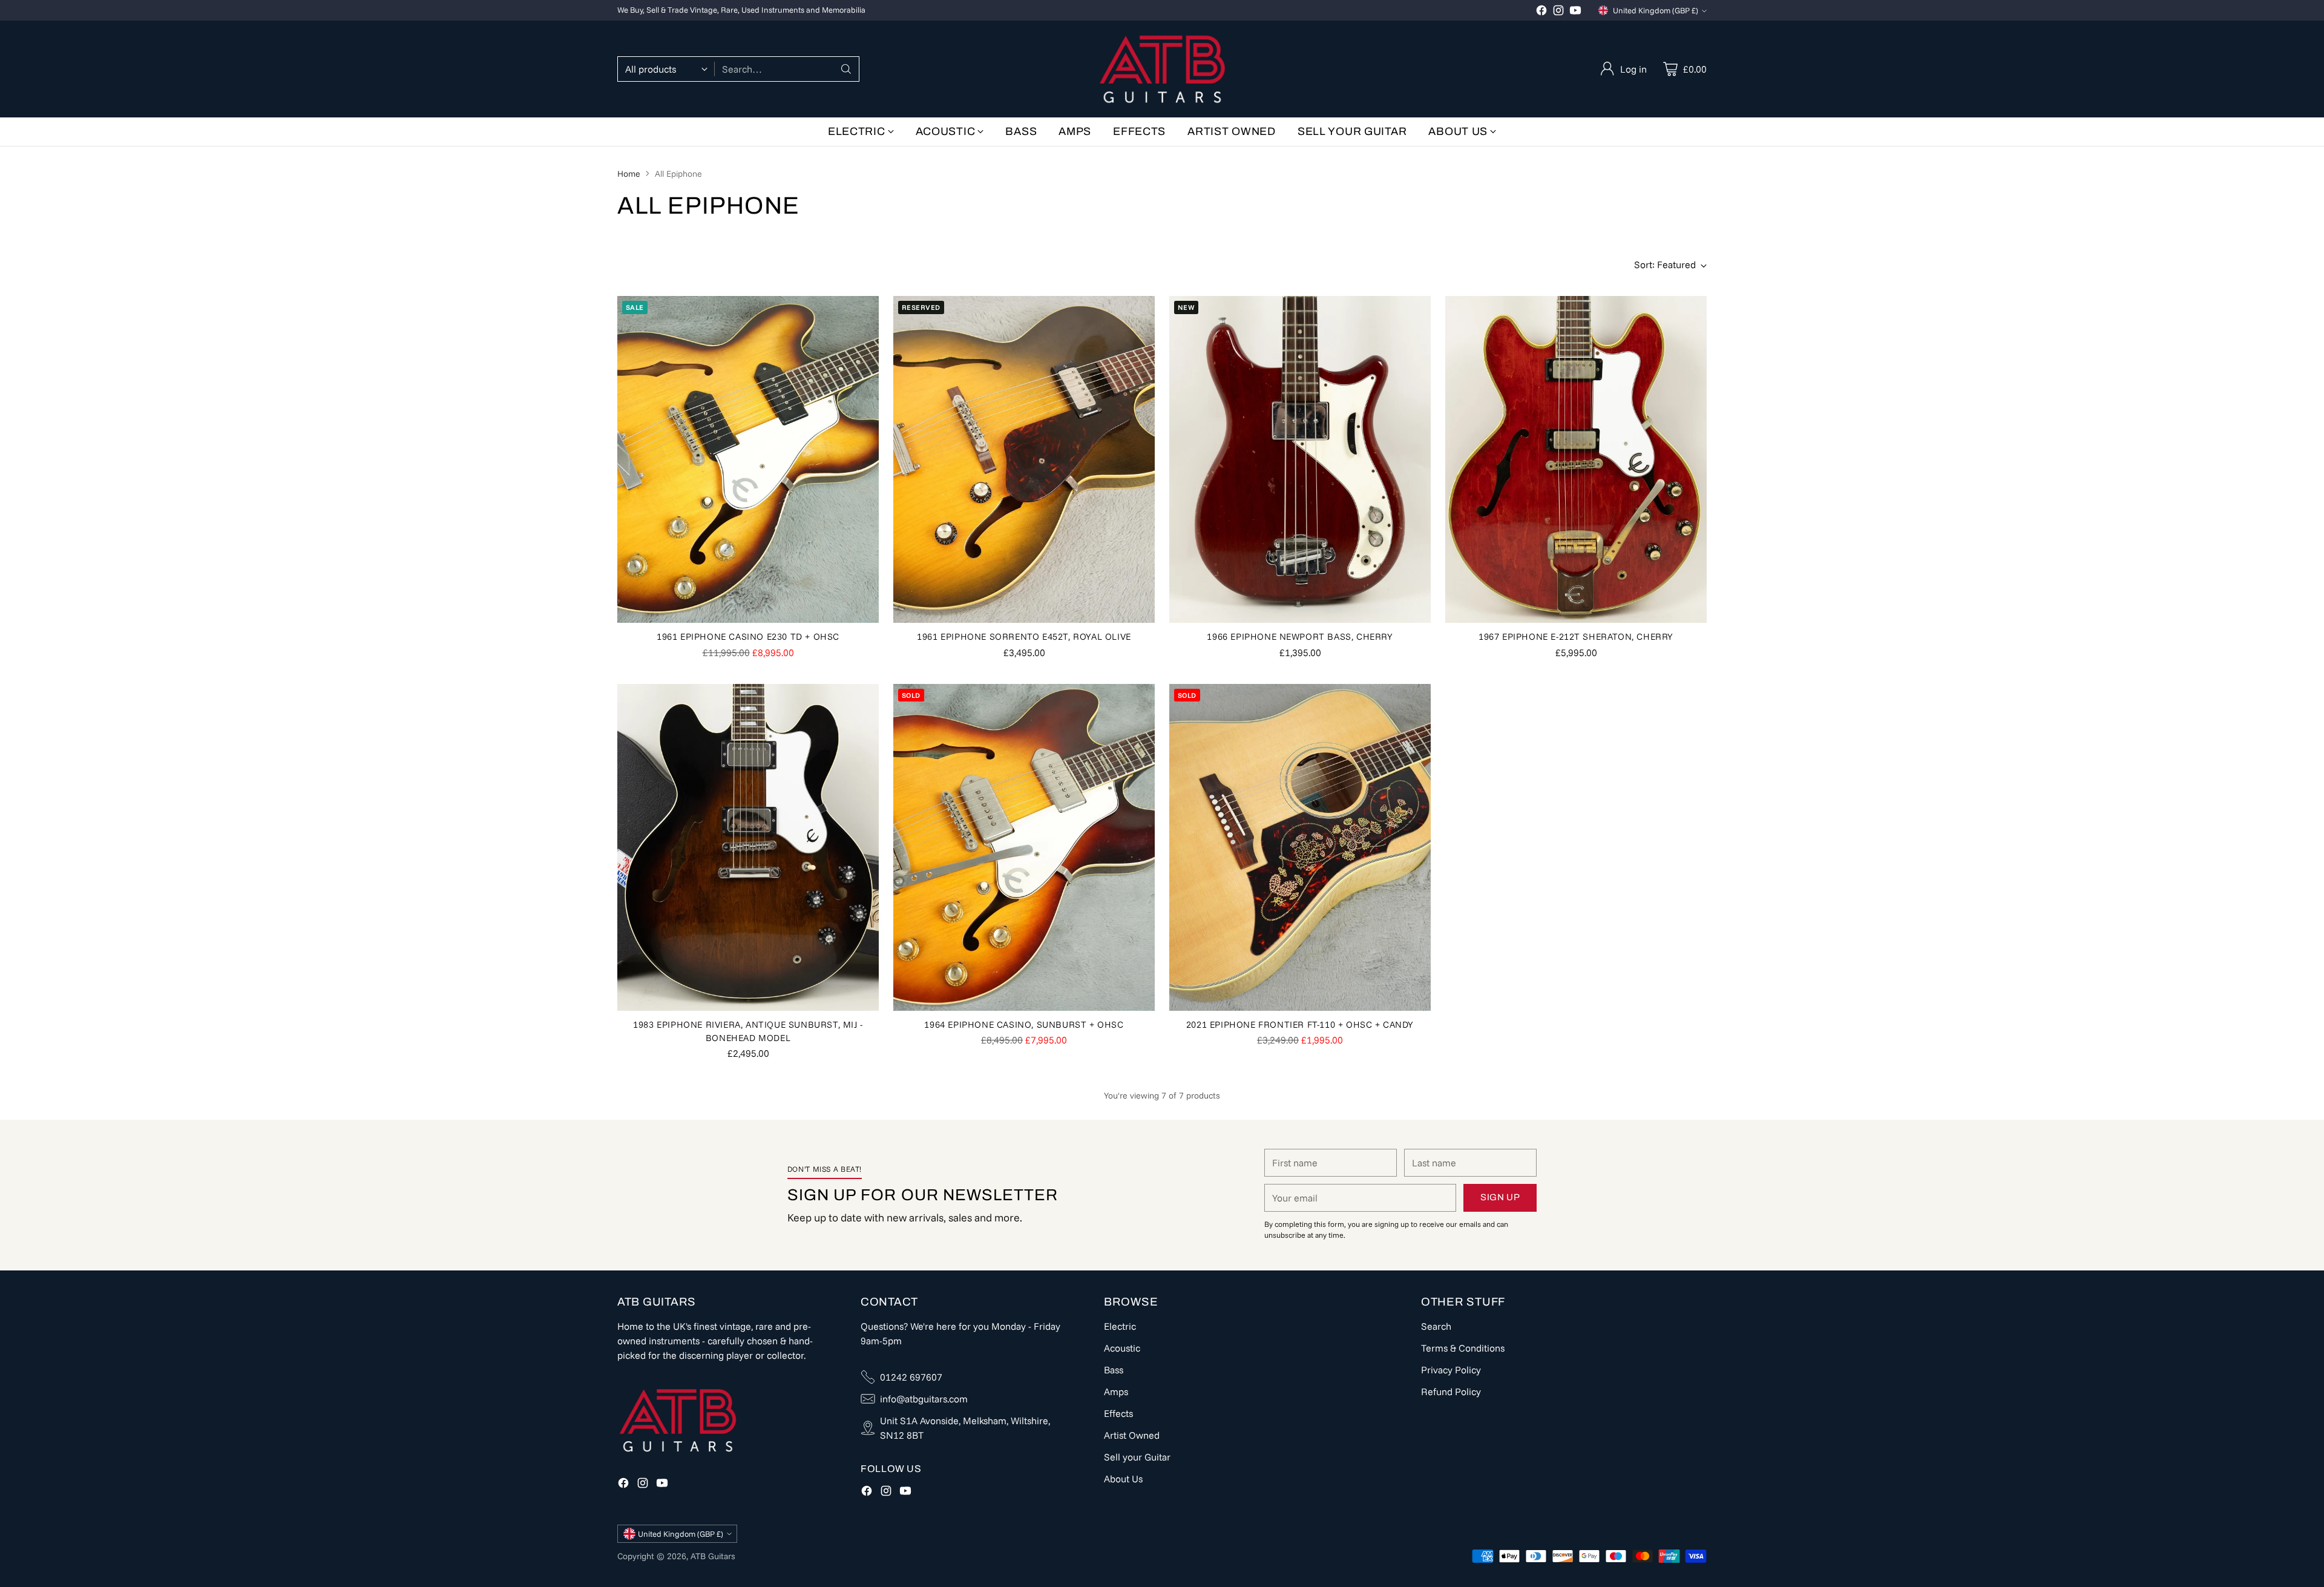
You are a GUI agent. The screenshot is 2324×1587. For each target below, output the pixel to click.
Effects (1118, 1413)
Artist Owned (1132, 1435)
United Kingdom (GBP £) (1656, 10)
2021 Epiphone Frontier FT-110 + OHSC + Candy (1300, 1024)
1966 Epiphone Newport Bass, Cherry (1300, 636)
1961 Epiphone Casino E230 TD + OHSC (748, 636)
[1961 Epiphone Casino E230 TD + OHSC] (748, 459)
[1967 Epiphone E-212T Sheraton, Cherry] (1576, 459)
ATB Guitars (713, 1556)
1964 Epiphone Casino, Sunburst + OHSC (1024, 1024)
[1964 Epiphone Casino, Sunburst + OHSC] (1024, 847)
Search (1436, 1326)
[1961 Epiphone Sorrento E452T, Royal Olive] (1024, 459)
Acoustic (1122, 1348)
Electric (1120, 1326)
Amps (1116, 1391)
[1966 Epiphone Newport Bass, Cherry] (1300, 459)
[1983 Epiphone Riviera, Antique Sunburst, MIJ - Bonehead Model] (748, 847)
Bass (1114, 1370)
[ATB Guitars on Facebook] (1541, 12)
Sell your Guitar (1137, 1457)
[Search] (846, 69)
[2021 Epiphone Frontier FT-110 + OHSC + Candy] (1300, 847)
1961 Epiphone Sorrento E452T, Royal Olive (1024, 636)
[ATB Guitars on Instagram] (1558, 12)
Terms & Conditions (1463, 1348)
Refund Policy (1451, 1391)
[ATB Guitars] (1162, 69)
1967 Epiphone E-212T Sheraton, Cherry (1576, 636)
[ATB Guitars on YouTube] (1575, 12)
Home (629, 174)
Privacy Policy (1451, 1370)
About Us (1123, 1479)
